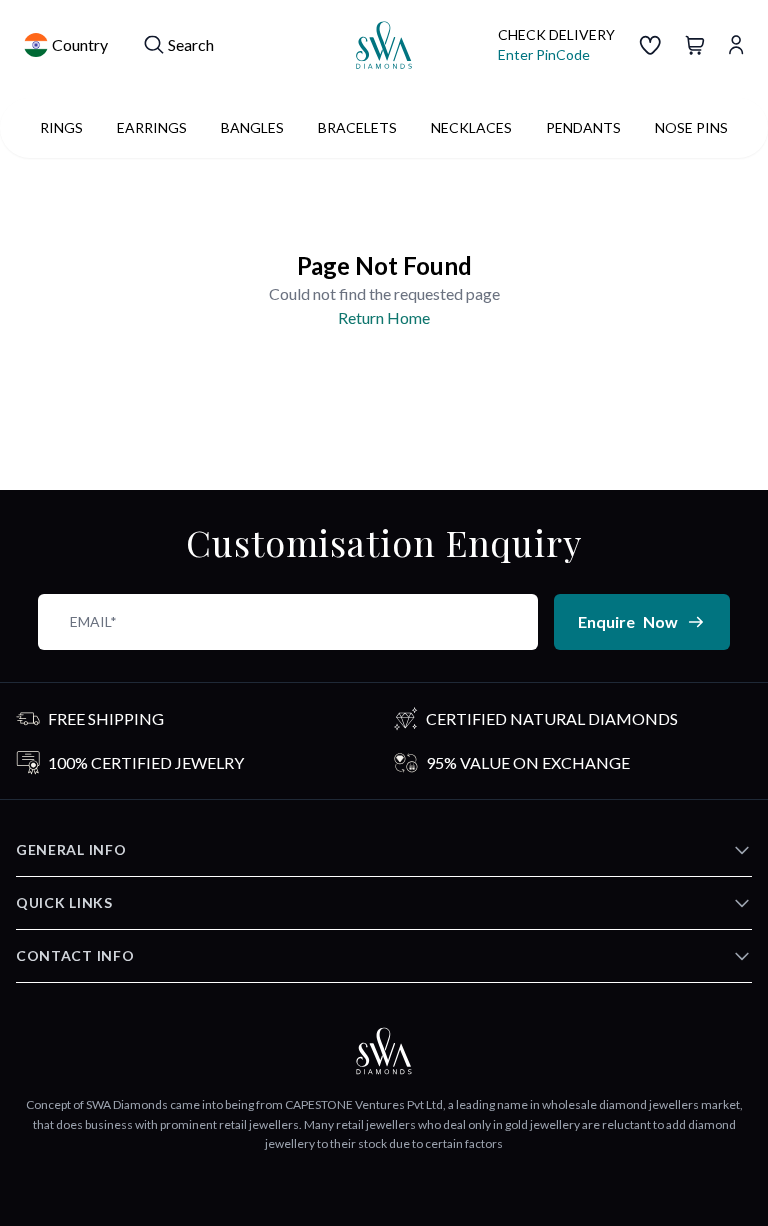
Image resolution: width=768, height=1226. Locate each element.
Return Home (384, 317)
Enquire (628, 621)
